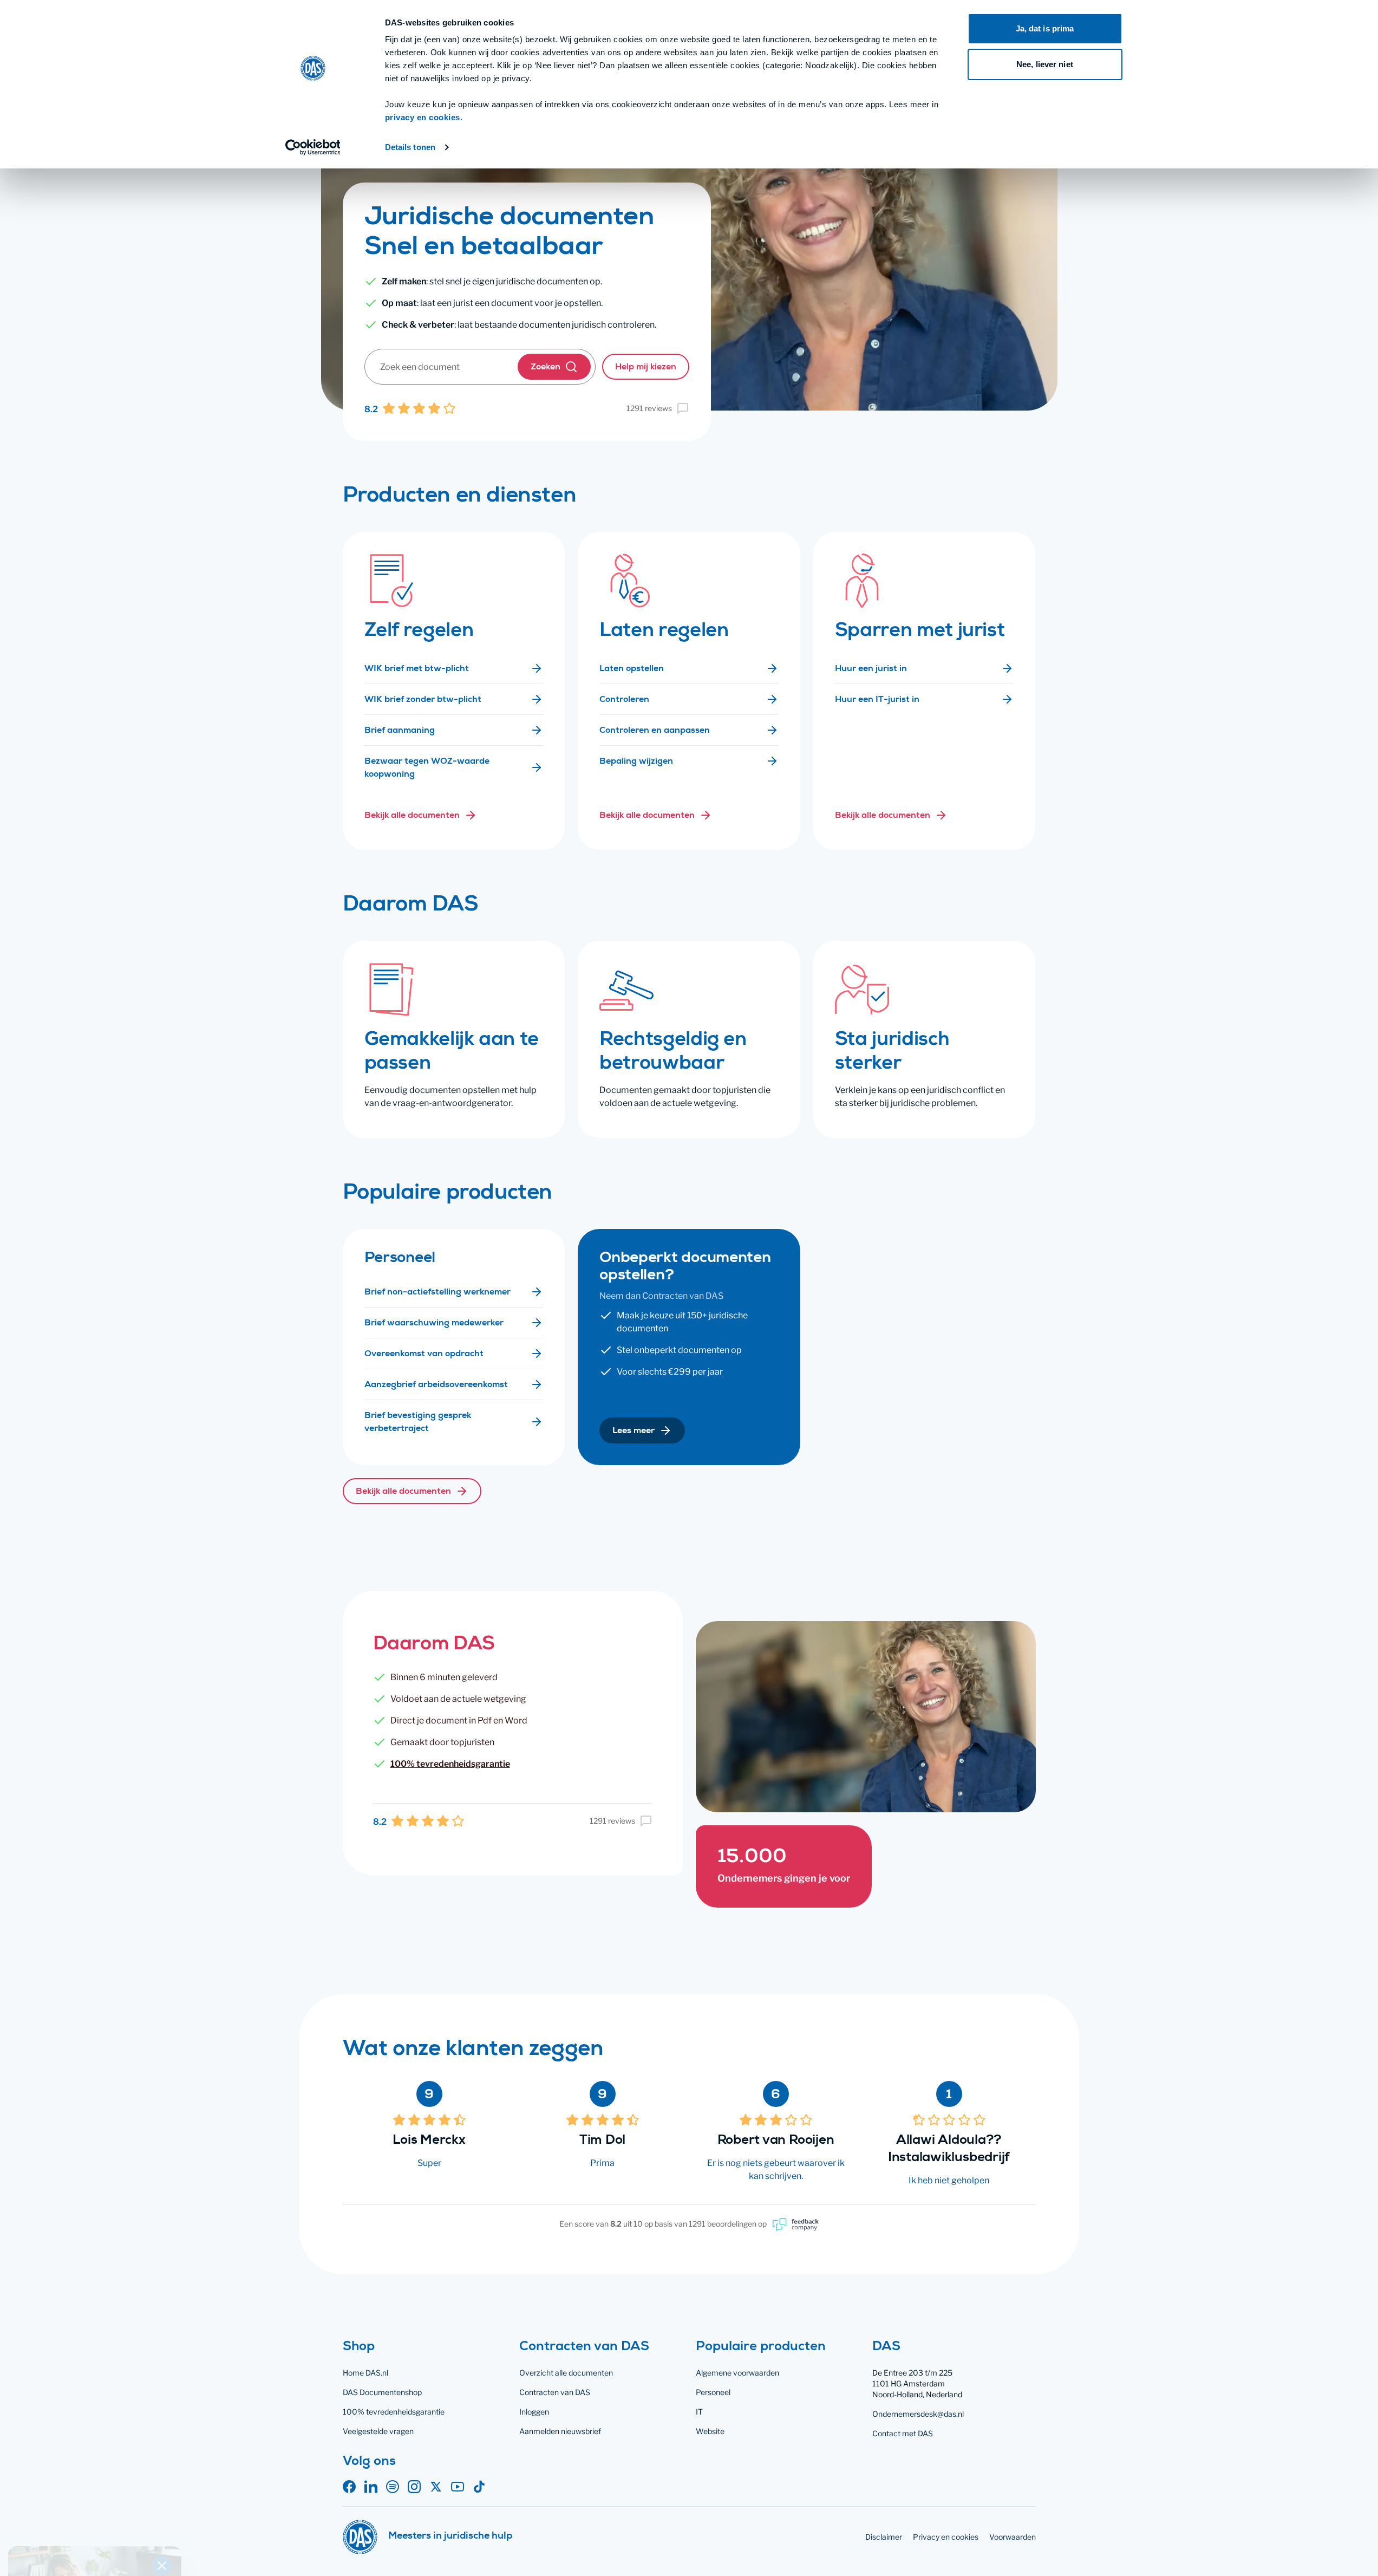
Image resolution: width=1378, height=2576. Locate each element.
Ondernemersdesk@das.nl (918, 2414)
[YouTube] (458, 2487)
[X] (436, 2487)
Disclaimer (884, 2537)
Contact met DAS (903, 2433)
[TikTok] (479, 2487)
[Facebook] (349, 2487)
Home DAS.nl (365, 2373)
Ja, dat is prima (1045, 28)
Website (710, 2431)
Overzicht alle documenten (566, 2373)
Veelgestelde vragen (378, 2431)
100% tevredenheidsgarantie (450, 1764)
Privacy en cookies (946, 2537)
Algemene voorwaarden (737, 2373)
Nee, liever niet (1045, 64)
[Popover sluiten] (162, 2395)
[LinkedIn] (371, 2487)
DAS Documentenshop (382, 2392)
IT (699, 2412)
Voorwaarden (1013, 2537)
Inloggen (534, 2412)
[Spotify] (393, 2487)
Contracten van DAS (555, 2392)
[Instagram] (414, 2487)
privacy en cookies (423, 117)
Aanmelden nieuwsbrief (560, 2431)
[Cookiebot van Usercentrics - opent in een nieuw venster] (313, 147)
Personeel (713, 2392)
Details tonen (410, 147)
